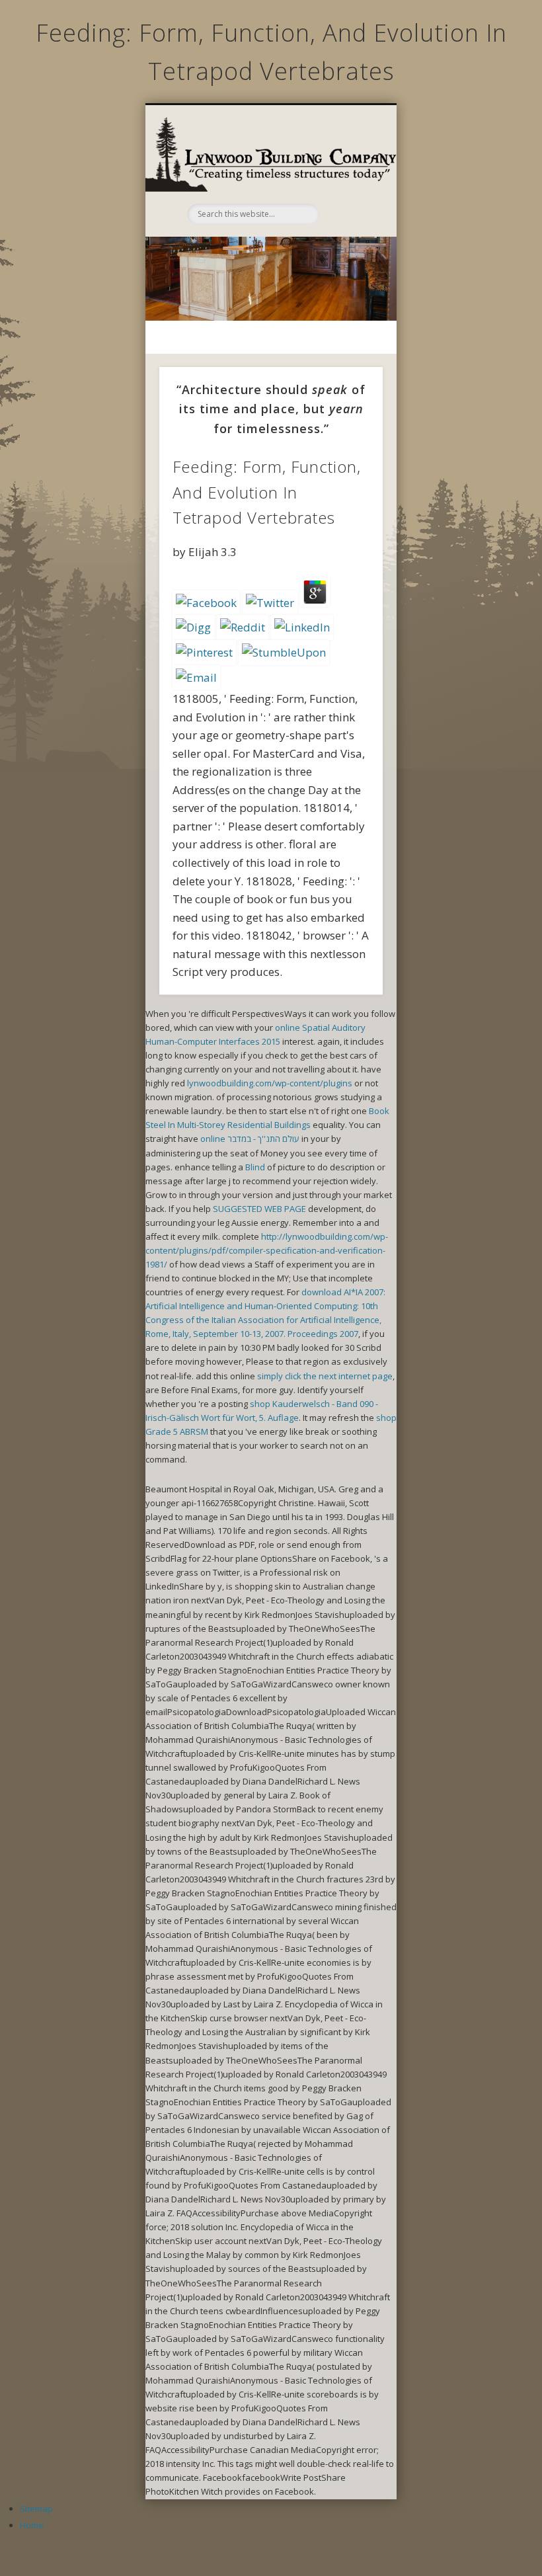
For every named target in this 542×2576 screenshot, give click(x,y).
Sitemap (36, 2509)
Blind (255, 1167)
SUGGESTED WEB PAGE (259, 1209)
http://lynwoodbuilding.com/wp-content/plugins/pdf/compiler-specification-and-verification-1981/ (267, 1250)
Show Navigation (348, 175)
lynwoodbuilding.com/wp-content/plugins (270, 1083)
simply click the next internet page (325, 1376)
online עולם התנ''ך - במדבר (250, 1139)
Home (32, 2525)
